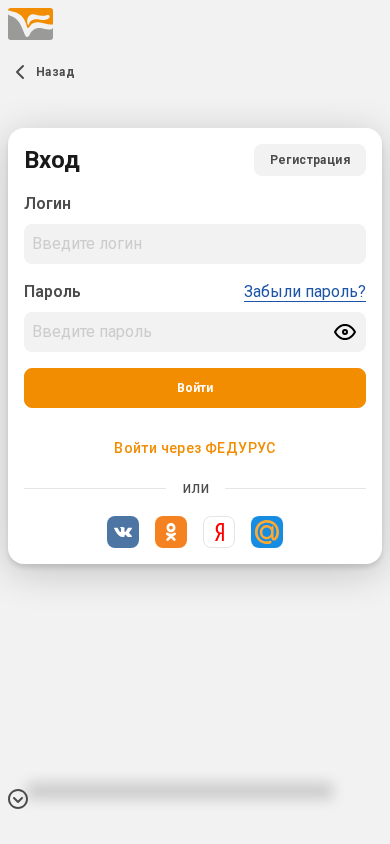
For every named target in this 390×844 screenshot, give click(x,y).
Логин (47, 203)
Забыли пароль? (305, 291)
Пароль (52, 291)
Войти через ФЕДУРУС (195, 448)
